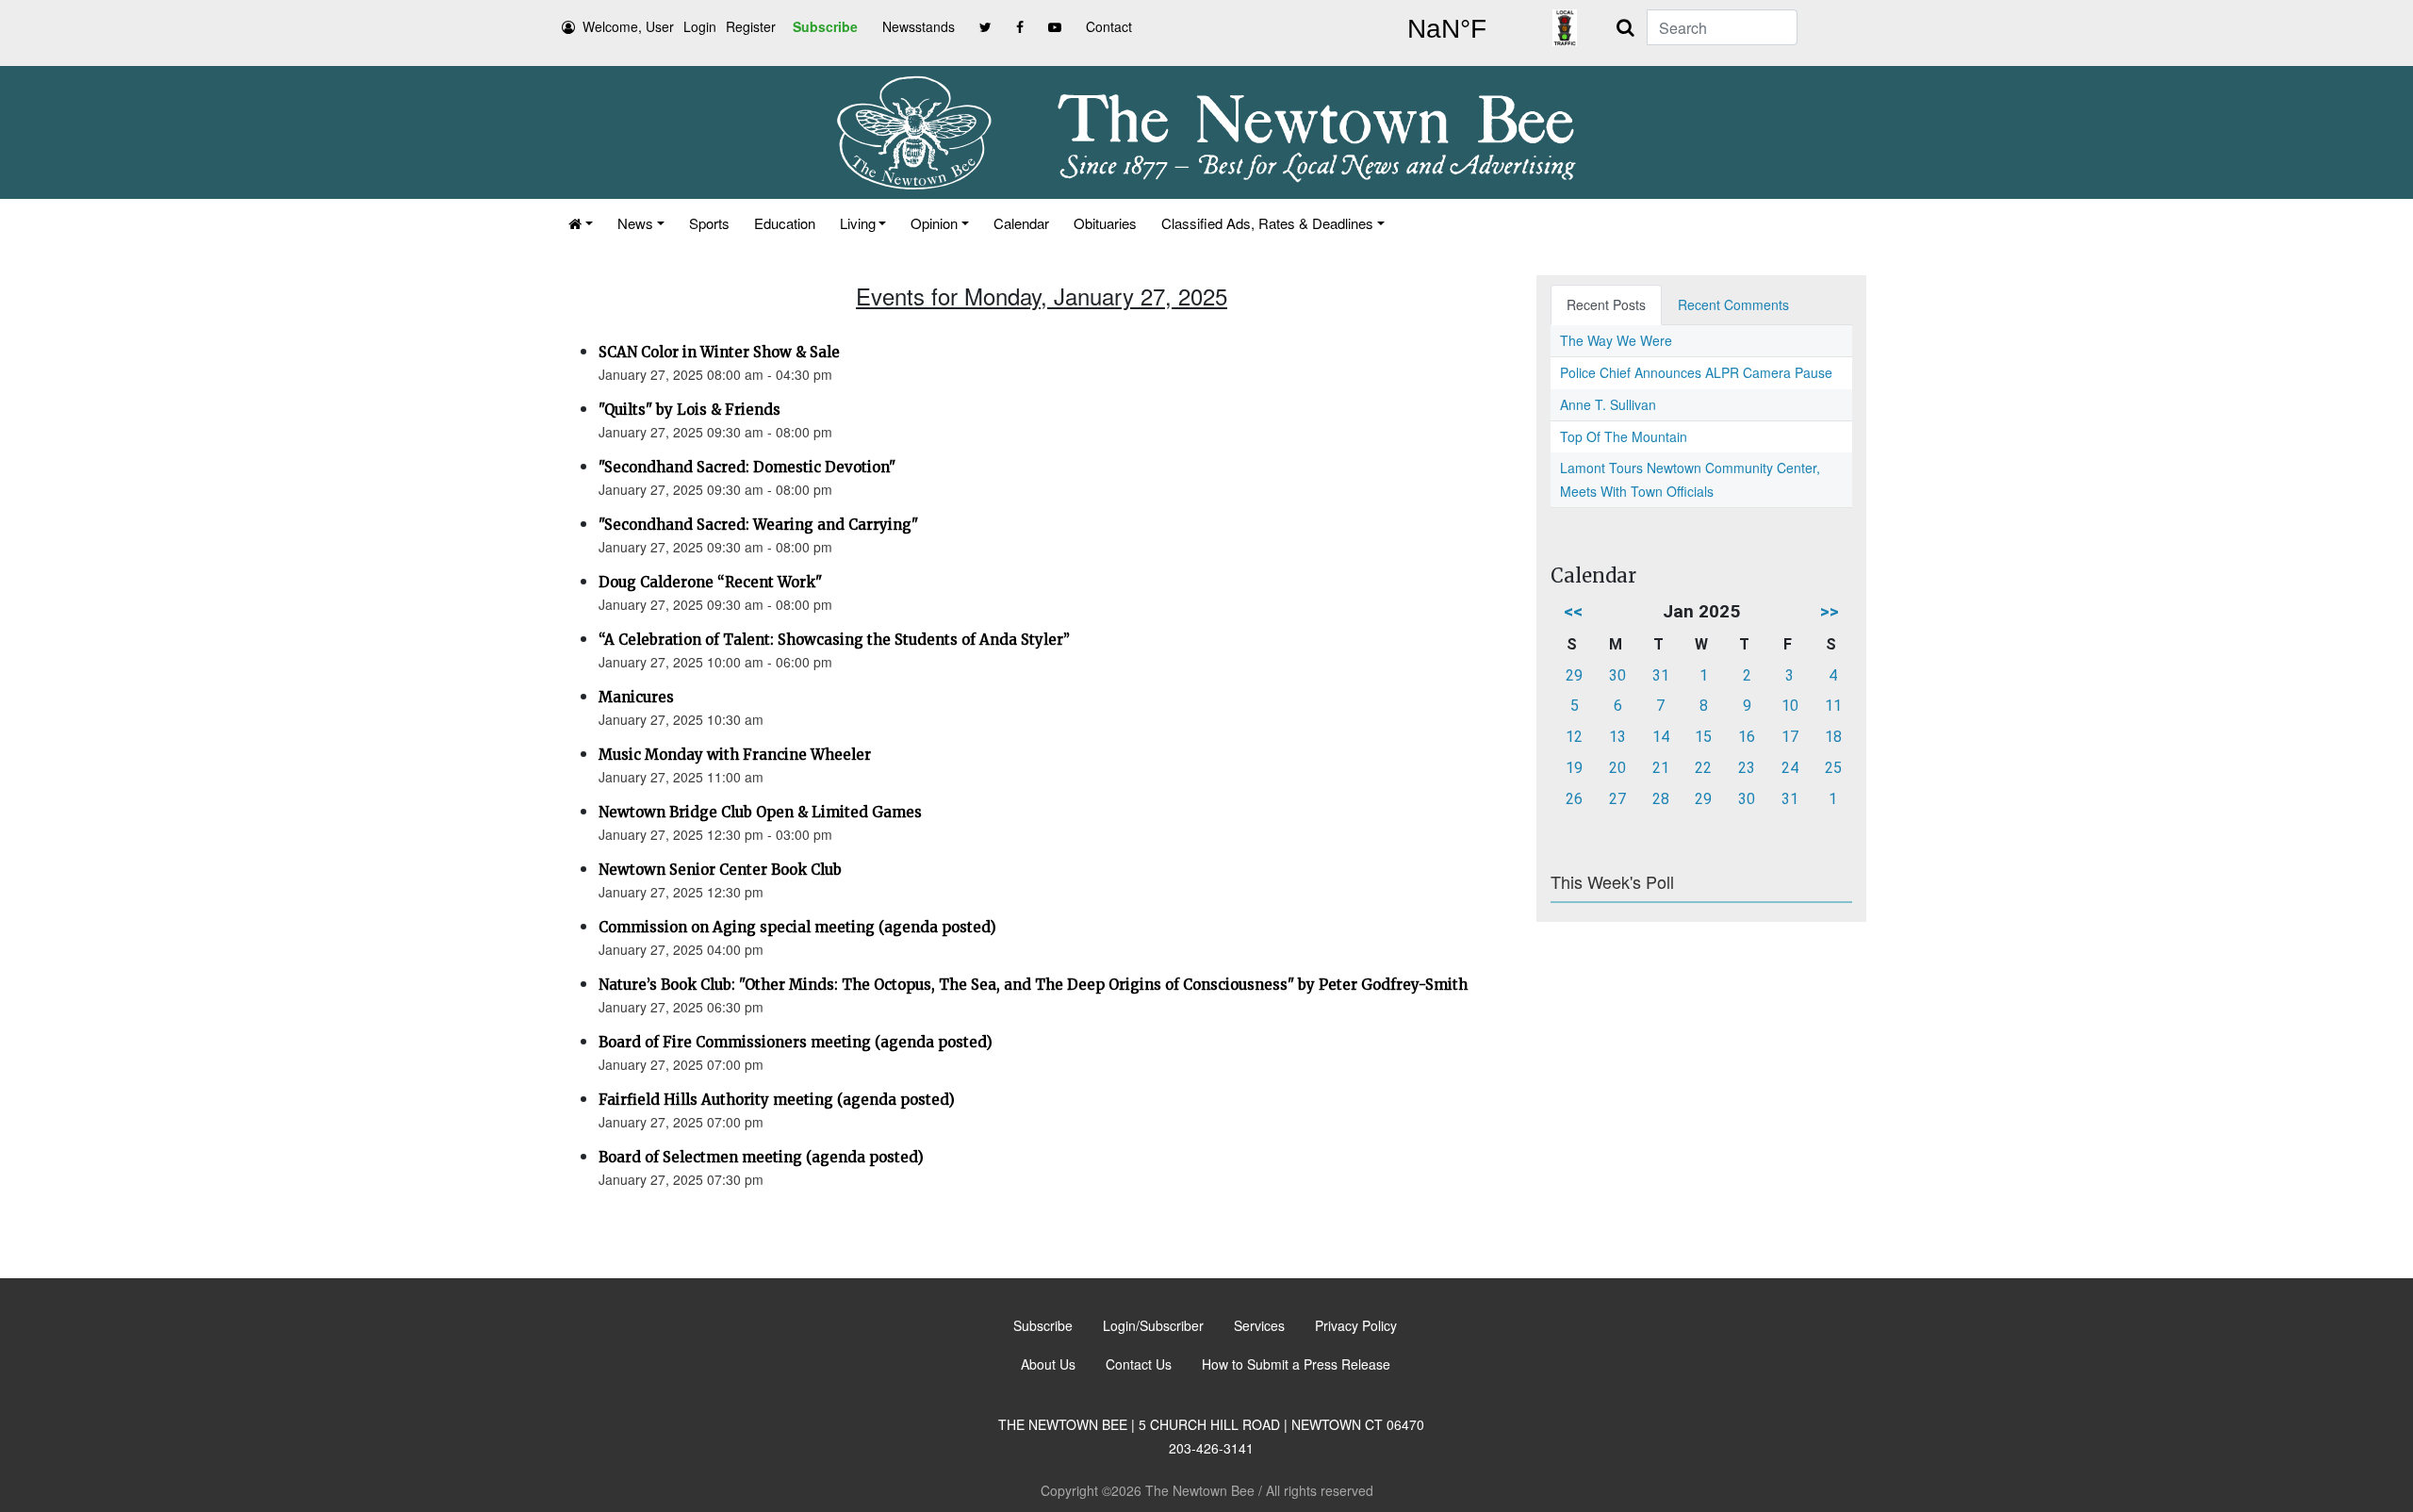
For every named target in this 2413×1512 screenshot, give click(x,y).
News (635, 223)
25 (1833, 768)
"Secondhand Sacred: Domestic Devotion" (747, 467)
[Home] (581, 223)
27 (1617, 799)
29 (1574, 675)
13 (1617, 737)
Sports (709, 223)
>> (1830, 611)
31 (1661, 675)
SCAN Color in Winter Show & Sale (719, 352)
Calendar (1021, 223)
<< (1573, 611)
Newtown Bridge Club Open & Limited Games (760, 812)
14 (1661, 737)
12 (1574, 737)
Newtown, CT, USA (1447, 29)
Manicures (636, 697)
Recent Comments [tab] (1733, 304)
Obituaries (1105, 223)
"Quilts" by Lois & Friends (689, 410)
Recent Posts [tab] (1606, 304)
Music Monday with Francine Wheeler (735, 755)
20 (1617, 768)
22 (1703, 768)
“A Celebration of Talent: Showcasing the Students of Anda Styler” (834, 640)
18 (1833, 737)
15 (1703, 737)
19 (1574, 768)
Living (858, 223)
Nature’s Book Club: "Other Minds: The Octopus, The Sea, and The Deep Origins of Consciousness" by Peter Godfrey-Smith (1033, 985)
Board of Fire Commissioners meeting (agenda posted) (796, 1042)
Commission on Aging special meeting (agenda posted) (797, 927)
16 (1747, 737)
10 (1790, 706)
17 (1790, 737)
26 (1574, 799)
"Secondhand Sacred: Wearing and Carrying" (758, 525)
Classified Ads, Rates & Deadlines (1267, 223)
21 (1661, 768)
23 (1747, 768)
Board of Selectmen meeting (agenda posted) (761, 1157)
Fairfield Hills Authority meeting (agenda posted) (777, 1100)
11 (1833, 706)
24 (1790, 768)
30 (1617, 675)
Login (700, 26)
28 (1661, 799)
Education (785, 223)
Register (751, 26)
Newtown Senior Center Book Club (720, 870)
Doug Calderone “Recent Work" (710, 582)
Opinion (934, 223)
